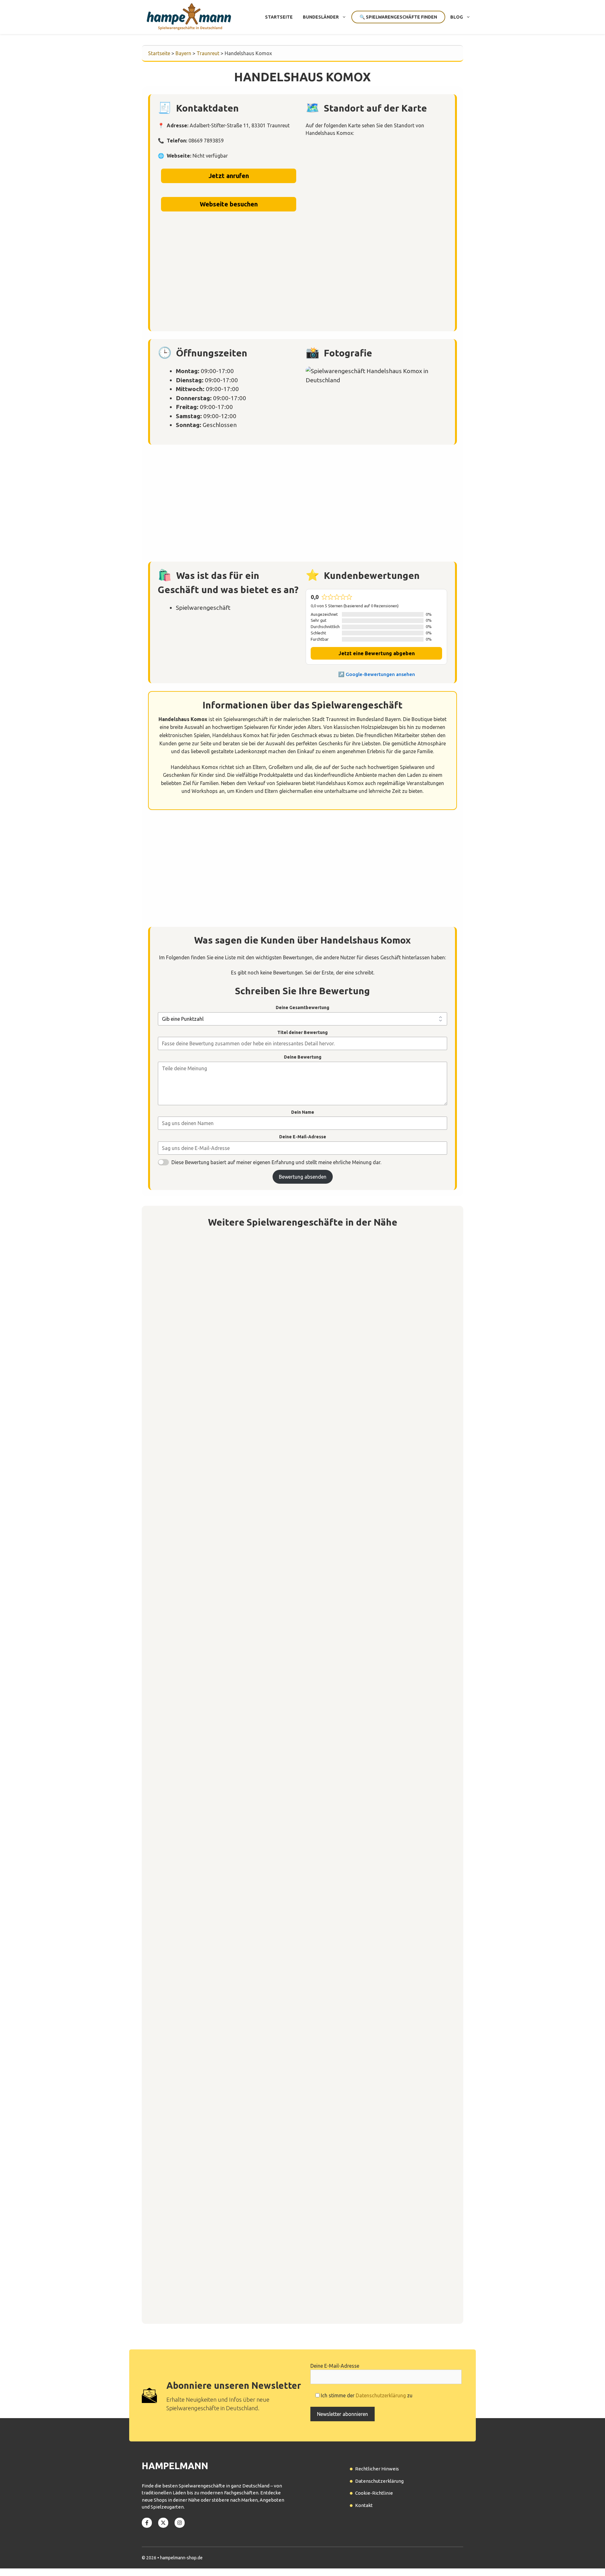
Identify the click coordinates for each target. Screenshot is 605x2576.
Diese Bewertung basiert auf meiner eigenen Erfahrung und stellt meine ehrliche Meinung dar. (276, 1162)
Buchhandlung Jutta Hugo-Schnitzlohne (214, 1931)
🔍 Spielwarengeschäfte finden (398, 17)
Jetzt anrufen (229, 176)
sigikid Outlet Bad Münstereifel (205, 1580)
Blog (457, 17)
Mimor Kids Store (185, 1755)
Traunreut (208, 53)
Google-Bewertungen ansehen (380, 674)
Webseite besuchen (229, 204)
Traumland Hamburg (189, 2282)
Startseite (279, 17)
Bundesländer (321, 17)
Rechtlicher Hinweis (377, 2469)
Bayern (183, 53)
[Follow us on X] (163, 2523)
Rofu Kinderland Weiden (195, 1404)
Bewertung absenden (303, 1177)
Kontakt (364, 2505)
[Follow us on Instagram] (180, 2523)
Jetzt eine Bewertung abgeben (377, 653)
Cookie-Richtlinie (374, 2493)
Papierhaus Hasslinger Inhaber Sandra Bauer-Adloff (230, 2107)
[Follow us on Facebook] (147, 2523)
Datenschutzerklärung (381, 2395)
